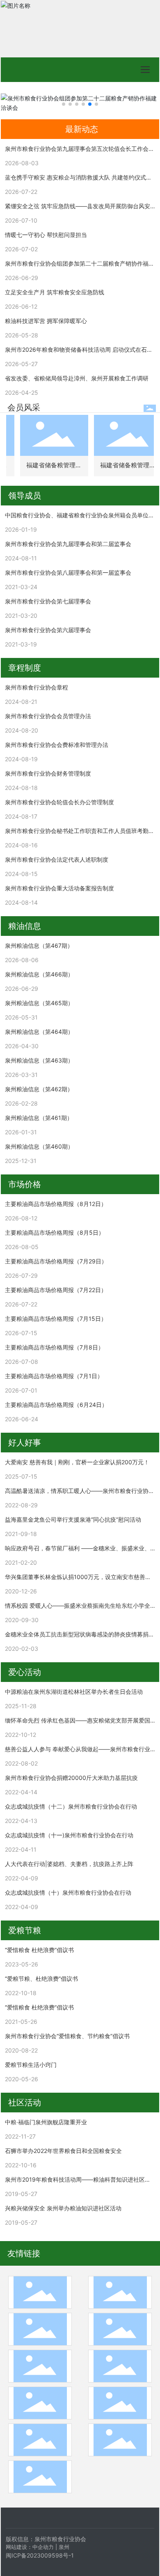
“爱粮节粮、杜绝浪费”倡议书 (41, 1979)
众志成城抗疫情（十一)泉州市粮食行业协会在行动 (69, 1835)
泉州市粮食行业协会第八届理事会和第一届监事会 (68, 572)
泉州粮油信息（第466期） (39, 974)
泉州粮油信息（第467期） (39, 946)
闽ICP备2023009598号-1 (40, 2555)
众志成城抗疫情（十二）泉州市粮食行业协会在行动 (71, 1806)
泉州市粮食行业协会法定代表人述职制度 (57, 859)
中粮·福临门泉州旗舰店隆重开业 (46, 2122)
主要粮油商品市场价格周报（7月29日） (56, 1261)
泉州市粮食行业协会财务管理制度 (48, 773)
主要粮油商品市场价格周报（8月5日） (55, 1232)
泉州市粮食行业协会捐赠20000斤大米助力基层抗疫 (71, 1778)
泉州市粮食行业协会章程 (37, 687)
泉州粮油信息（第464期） (39, 1032)
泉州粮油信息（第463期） (39, 1060)
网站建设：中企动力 (30, 2547)
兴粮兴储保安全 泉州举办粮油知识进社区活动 (63, 2208)
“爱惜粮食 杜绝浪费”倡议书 (39, 1950)
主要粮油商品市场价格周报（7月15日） (56, 1319)
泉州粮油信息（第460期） (39, 1146)
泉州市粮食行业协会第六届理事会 (48, 630)
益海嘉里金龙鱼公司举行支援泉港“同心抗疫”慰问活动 (73, 1519)
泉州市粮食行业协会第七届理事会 (48, 601)
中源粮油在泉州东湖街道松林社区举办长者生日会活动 (74, 1692)
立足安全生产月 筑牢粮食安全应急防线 (55, 292)
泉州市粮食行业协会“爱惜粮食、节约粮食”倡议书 (67, 2036)
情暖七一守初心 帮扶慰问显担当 (46, 235)
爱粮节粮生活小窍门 (31, 2065)
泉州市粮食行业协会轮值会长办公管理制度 (59, 802)
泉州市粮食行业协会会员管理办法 (48, 716)
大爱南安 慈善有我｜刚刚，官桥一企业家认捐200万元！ (77, 1462)
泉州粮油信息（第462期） (39, 1089)
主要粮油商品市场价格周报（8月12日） (56, 1204)
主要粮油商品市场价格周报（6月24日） (56, 1405)
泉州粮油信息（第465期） (39, 1003)
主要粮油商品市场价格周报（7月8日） (54, 1347)
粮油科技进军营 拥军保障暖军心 (46, 321)
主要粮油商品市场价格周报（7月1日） (54, 1376)
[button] (64, 104)
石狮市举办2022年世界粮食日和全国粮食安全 (63, 2151)
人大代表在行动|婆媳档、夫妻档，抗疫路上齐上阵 (69, 1864)
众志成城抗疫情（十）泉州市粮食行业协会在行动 (68, 1892)
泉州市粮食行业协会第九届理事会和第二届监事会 (68, 544)
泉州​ (64, 2547)
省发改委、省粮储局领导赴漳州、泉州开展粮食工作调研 (77, 378)
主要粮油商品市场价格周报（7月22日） (56, 1290)
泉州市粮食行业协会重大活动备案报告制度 (59, 888)
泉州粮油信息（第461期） (39, 1118)
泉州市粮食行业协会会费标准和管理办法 (57, 745)
